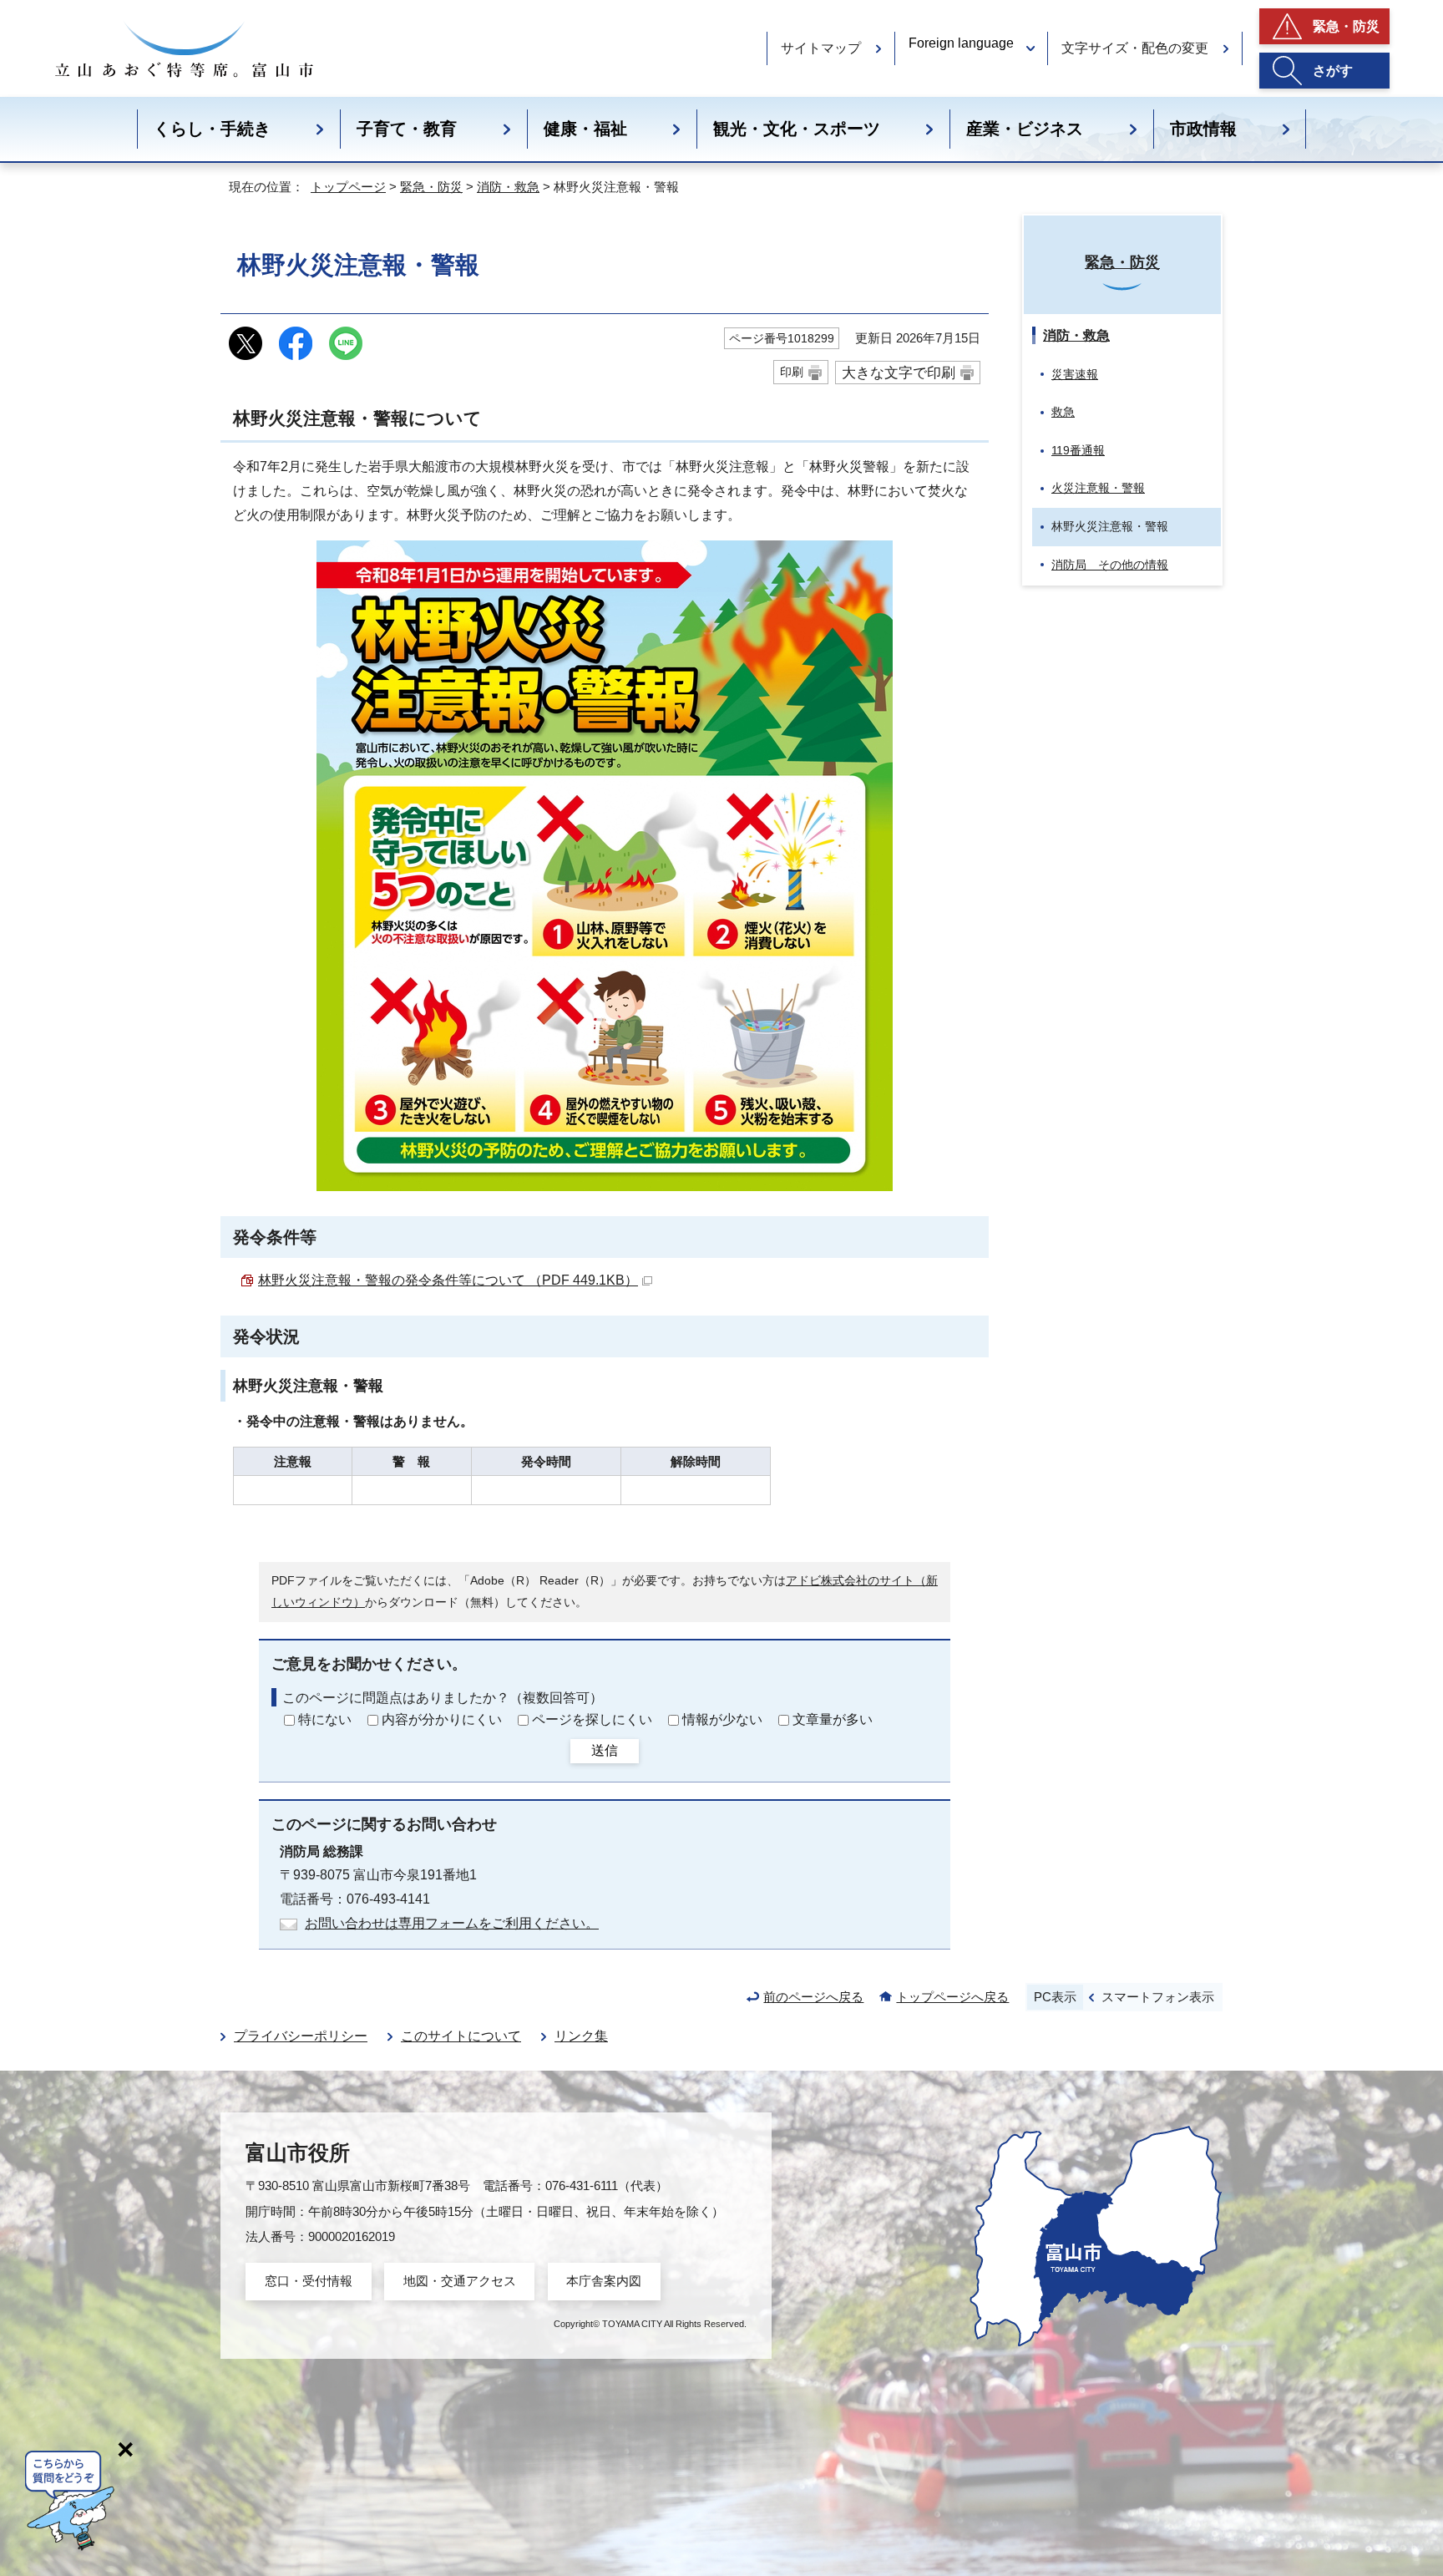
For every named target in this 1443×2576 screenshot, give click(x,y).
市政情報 (1203, 129)
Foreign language (961, 43)
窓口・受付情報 (309, 2281)
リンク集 (581, 2036)
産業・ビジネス (1025, 129)
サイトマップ (821, 48)
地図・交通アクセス (460, 2281)
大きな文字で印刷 (899, 373)
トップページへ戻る (952, 1997)
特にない (325, 1719)
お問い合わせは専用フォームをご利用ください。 (452, 1923)
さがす (1333, 71)
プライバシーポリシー (301, 2036)
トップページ (348, 187)
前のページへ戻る (813, 1997)
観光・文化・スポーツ (797, 129)
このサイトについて (461, 2036)
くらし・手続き (212, 129)
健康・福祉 (585, 129)
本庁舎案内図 (604, 2281)
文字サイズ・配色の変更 (1135, 48)
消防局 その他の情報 (1110, 565)
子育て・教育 (407, 129)
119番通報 (1078, 450)
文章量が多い (833, 1719)
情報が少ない (722, 1719)
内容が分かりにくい (442, 1719)
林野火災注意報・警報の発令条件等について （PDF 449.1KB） (448, 1280)
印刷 (792, 372)
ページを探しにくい (592, 1719)
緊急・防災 (1346, 26)
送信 (605, 1750)
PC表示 (1055, 1997)
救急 (1063, 412)
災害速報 (1075, 374)
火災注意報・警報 (1098, 488)
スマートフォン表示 (1158, 1997)
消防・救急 (508, 187)
